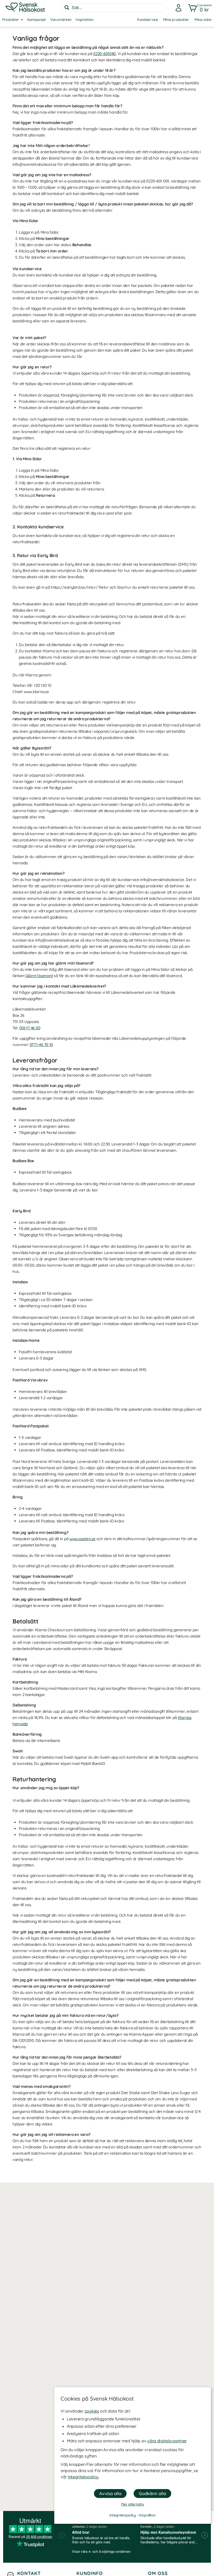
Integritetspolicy (83, 2477)
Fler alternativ (133, 2504)
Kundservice (148, 20)
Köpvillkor (147, 2515)
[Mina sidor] (177, 8)
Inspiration (85, 20)
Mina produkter (176, 20)
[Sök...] (67, 8)
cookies (92, 2411)
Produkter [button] (10, 20)
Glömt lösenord (39, 976)
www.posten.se (82, 1539)
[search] (114, 8)
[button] (199, 8)
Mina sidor (203, 20)
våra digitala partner (167, 2441)
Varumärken (61, 20)
